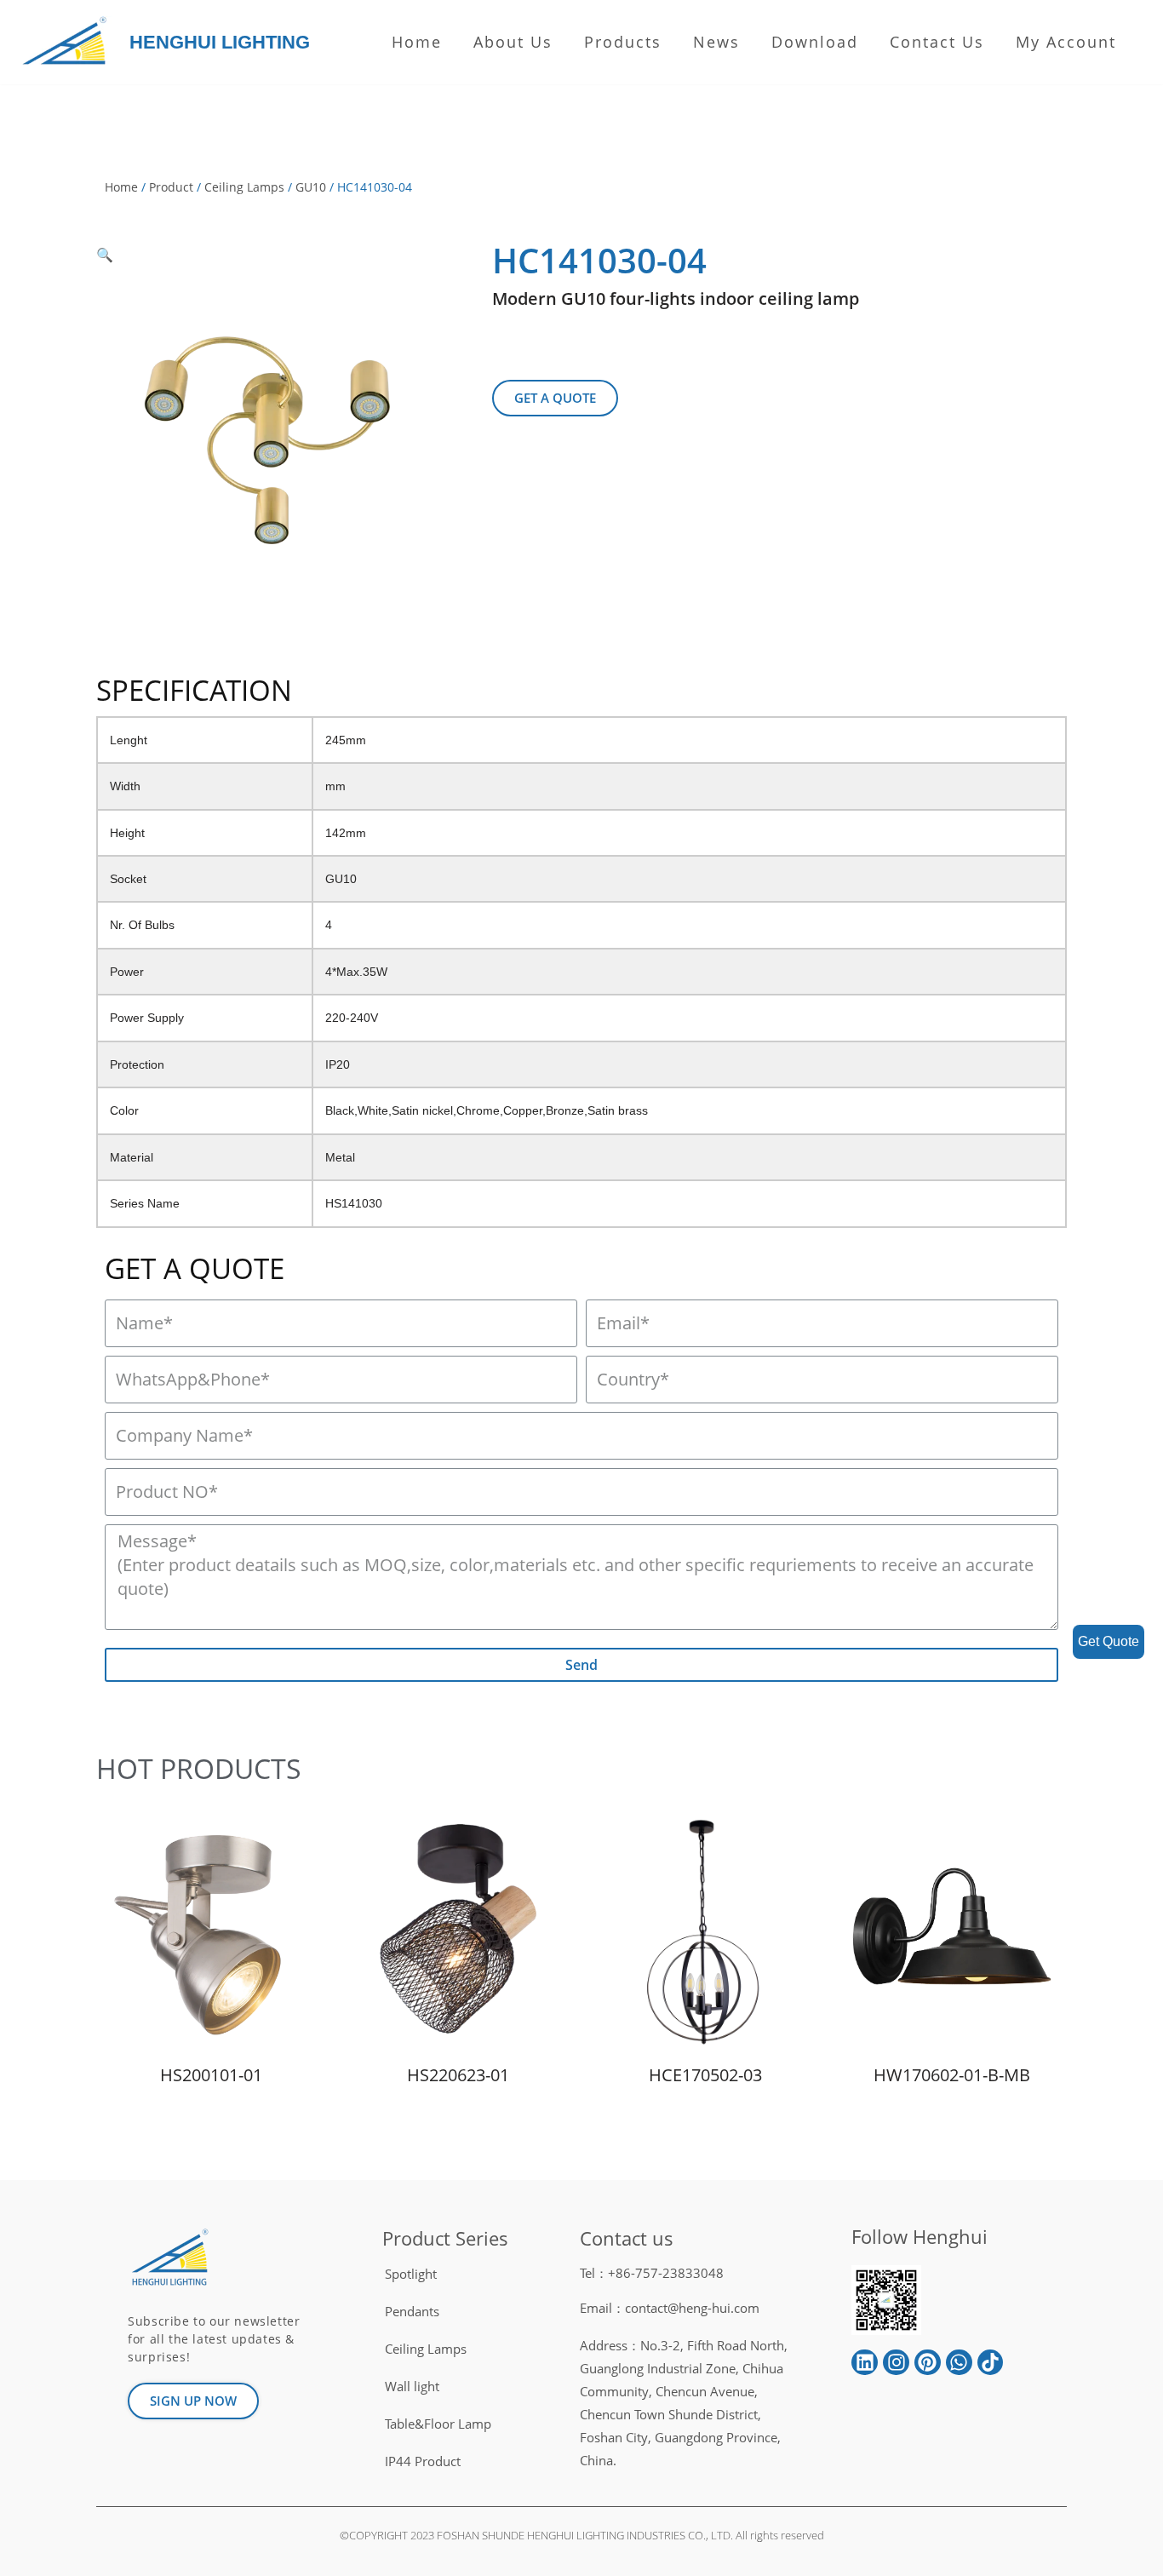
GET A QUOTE (195, 1268)
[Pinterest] (928, 2363)
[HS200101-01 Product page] (212, 1932)
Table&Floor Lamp (438, 2424)
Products (623, 42)
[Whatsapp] (959, 2363)
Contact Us (937, 42)
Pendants (412, 2311)
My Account (1066, 42)
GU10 (311, 187)
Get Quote (1109, 1641)
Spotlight (411, 2274)
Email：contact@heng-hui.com (670, 2308)
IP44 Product (423, 2461)
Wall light (412, 2386)
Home (417, 42)
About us (513, 42)
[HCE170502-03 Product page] (705, 1932)
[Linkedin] (865, 2363)
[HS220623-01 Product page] (458, 1932)
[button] (555, 398)
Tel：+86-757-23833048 (652, 2273)
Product (171, 187)
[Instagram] (896, 2363)
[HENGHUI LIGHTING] (69, 42)
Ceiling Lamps (244, 187)
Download (815, 42)
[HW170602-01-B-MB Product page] (952, 1932)
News (716, 42)
